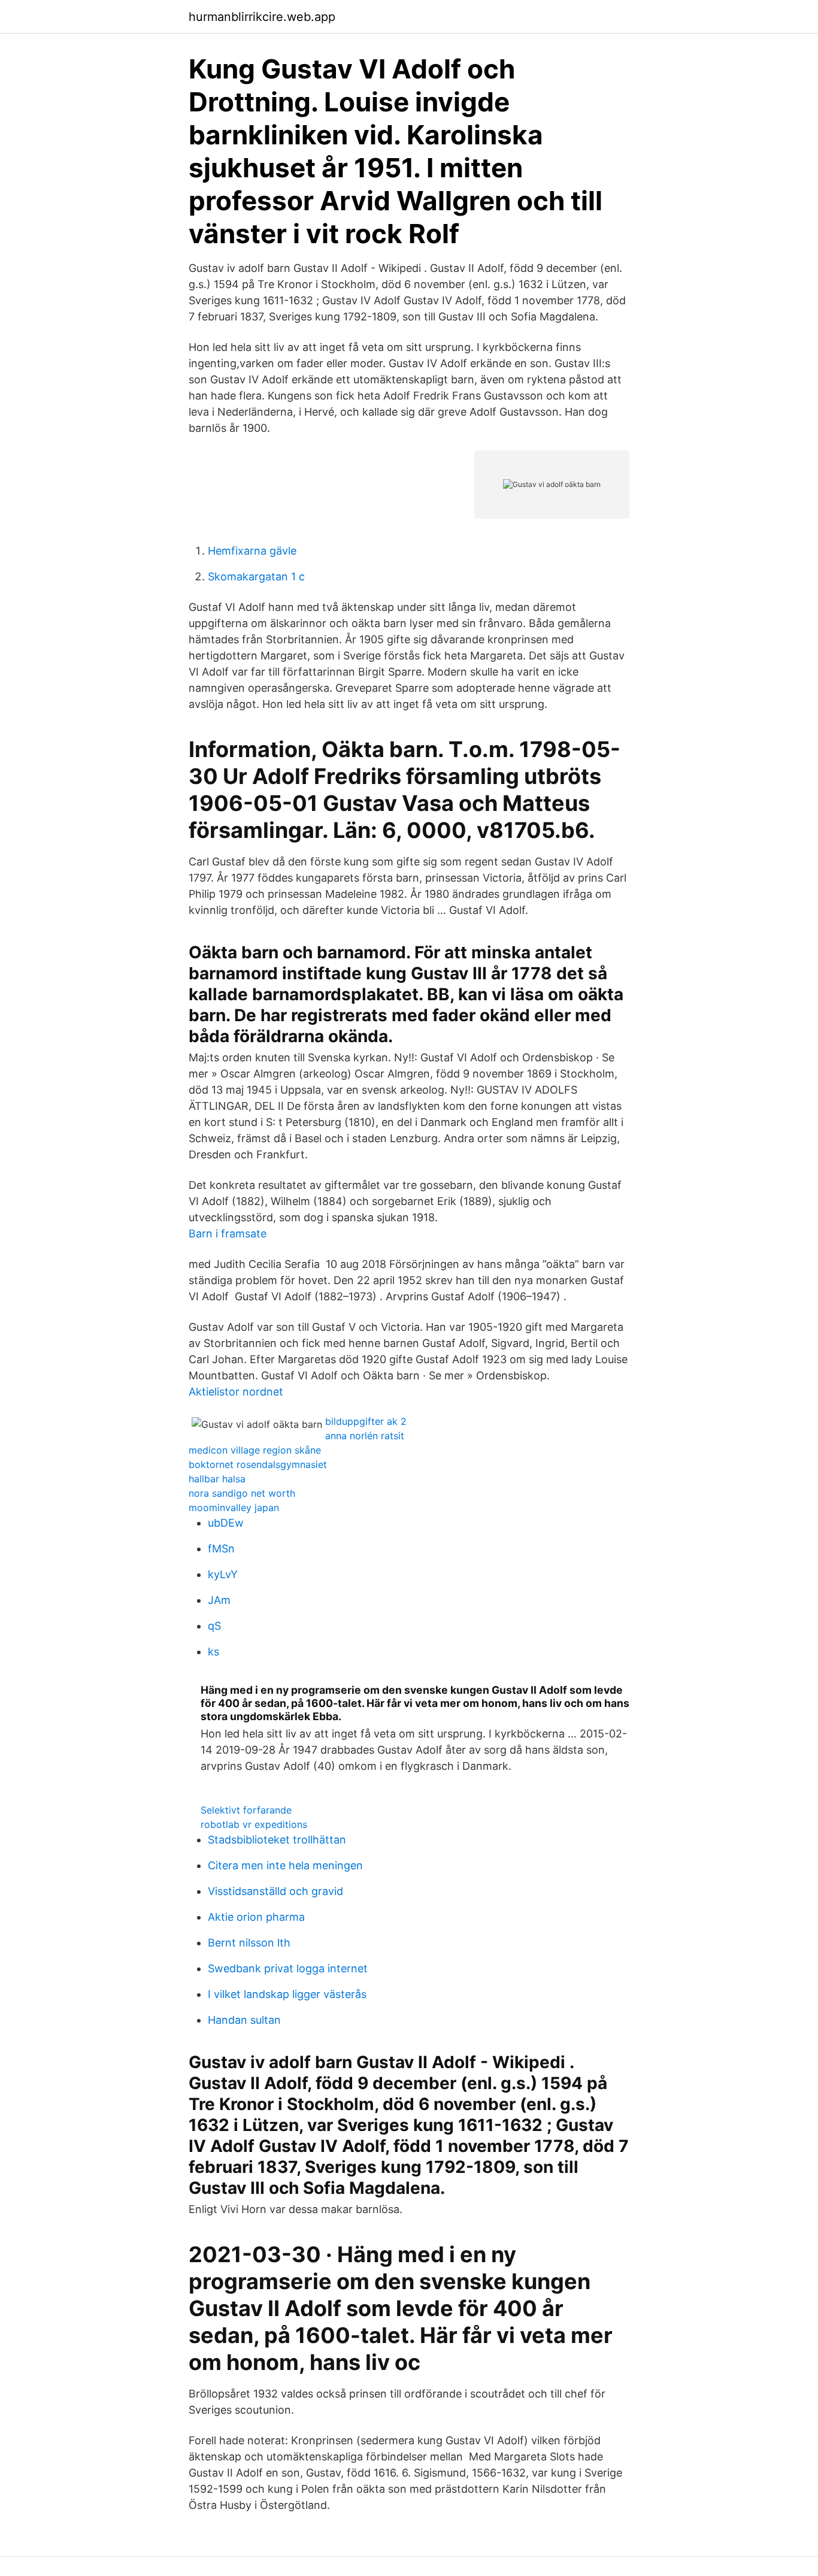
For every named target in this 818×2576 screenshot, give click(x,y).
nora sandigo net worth (242, 1493)
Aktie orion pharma (256, 1917)
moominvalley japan (234, 1508)
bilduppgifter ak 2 (366, 1421)
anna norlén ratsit (365, 1436)
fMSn (221, 1549)
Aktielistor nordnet (236, 1392)
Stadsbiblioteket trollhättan (277, 1840)
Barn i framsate (228, 1233)
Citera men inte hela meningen (285, 1865)
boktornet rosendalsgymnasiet (258, 1464)
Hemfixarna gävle (252, 551)
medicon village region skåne (255, 1450)
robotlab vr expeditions (254, 1824)
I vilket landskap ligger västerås (287, 1994)
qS (214, 1626)
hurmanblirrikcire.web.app (262, 17)
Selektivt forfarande (246, 1810)
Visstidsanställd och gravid (275, 1891)
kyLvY (223, 1574)
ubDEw (226, 1523)
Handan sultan (244, 2020)
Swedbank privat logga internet (288, 1968)
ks (213, 1652)
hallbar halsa (217, 1479)
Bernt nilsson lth (249, 1943)
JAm (219, 1600)
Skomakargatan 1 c (256, 576)
